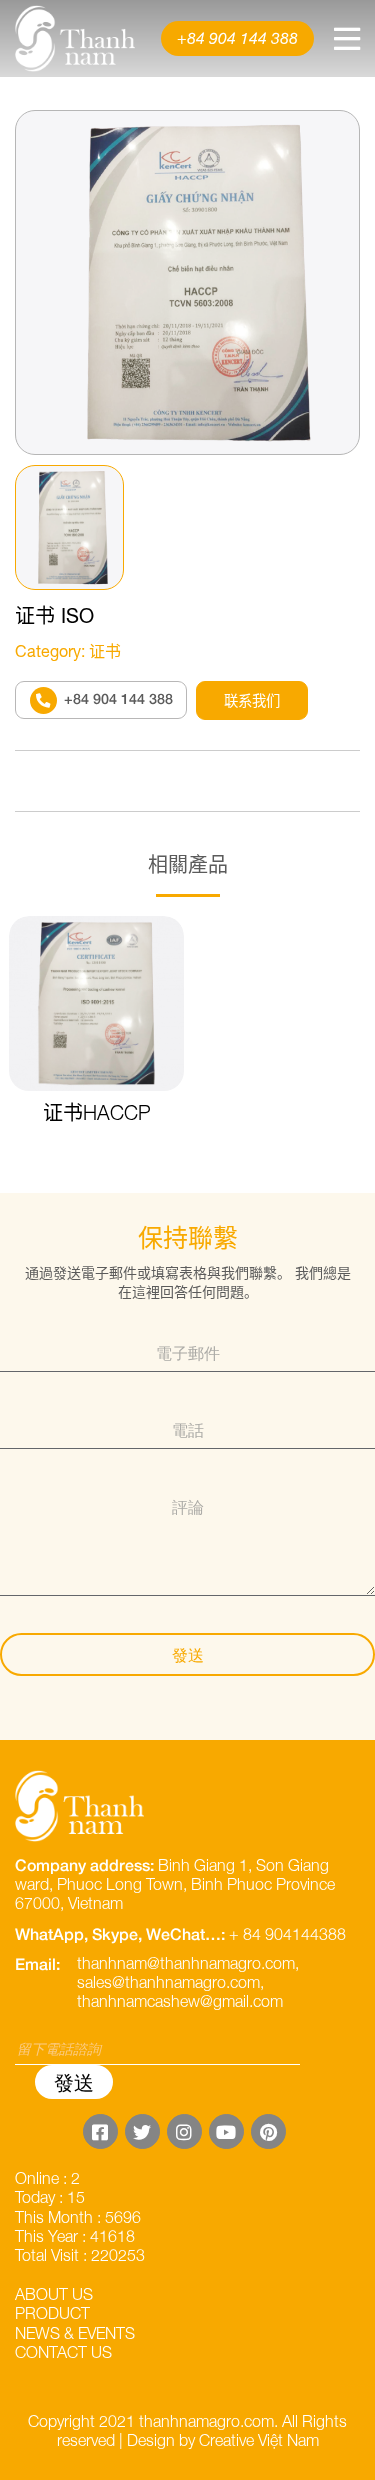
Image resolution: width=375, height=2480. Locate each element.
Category (48, 651)
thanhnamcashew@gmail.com (180, 2001)
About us (54, 2294)
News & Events (75, 2333)
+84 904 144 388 (237, 38)
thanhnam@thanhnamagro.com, (188, 1963)
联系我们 (252, 700)
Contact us (63, 2352)
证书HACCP (97, 1112)
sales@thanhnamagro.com (168, 1982)
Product (52, 2313)
